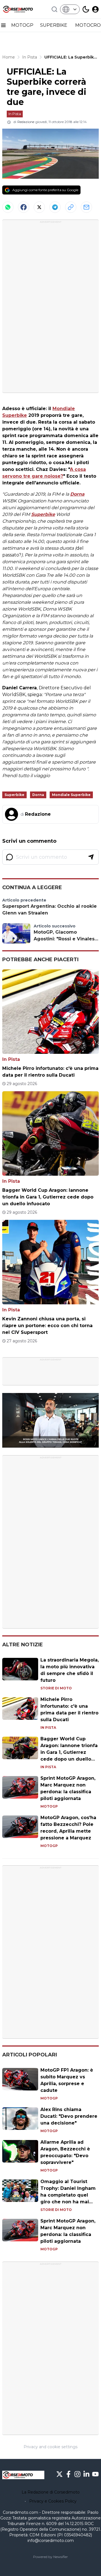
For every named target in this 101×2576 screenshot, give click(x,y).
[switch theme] (86, 9)
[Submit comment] (91, 857)
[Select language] (70, 9)
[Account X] (59, 2474)
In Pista (15, 114)
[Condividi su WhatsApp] (8, 207)
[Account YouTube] (95, 2474)
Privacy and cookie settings (50, 2447)
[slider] (44, 1443)
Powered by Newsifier (50, 2557)
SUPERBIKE (54, 25)
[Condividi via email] (86, 207)
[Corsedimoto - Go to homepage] (23, 2475)
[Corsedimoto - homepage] (23, 9)
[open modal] (95, 9)
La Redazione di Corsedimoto (51, 2492)
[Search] (54, 9)
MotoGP (49, 1806)
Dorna (77, 494)
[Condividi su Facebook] (24, 207)
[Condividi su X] (39, 207)
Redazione (26, 122)
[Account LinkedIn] (86, 2474)
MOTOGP (22, 25)
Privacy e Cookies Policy (53, 2501)
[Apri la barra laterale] (3, 25)
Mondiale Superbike (71, 795)
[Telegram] (55, 207)
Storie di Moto (56, 1688)
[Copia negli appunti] (71, 207)
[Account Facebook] (68, 2474)
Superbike (43, 514)
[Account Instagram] (77, 2474)
